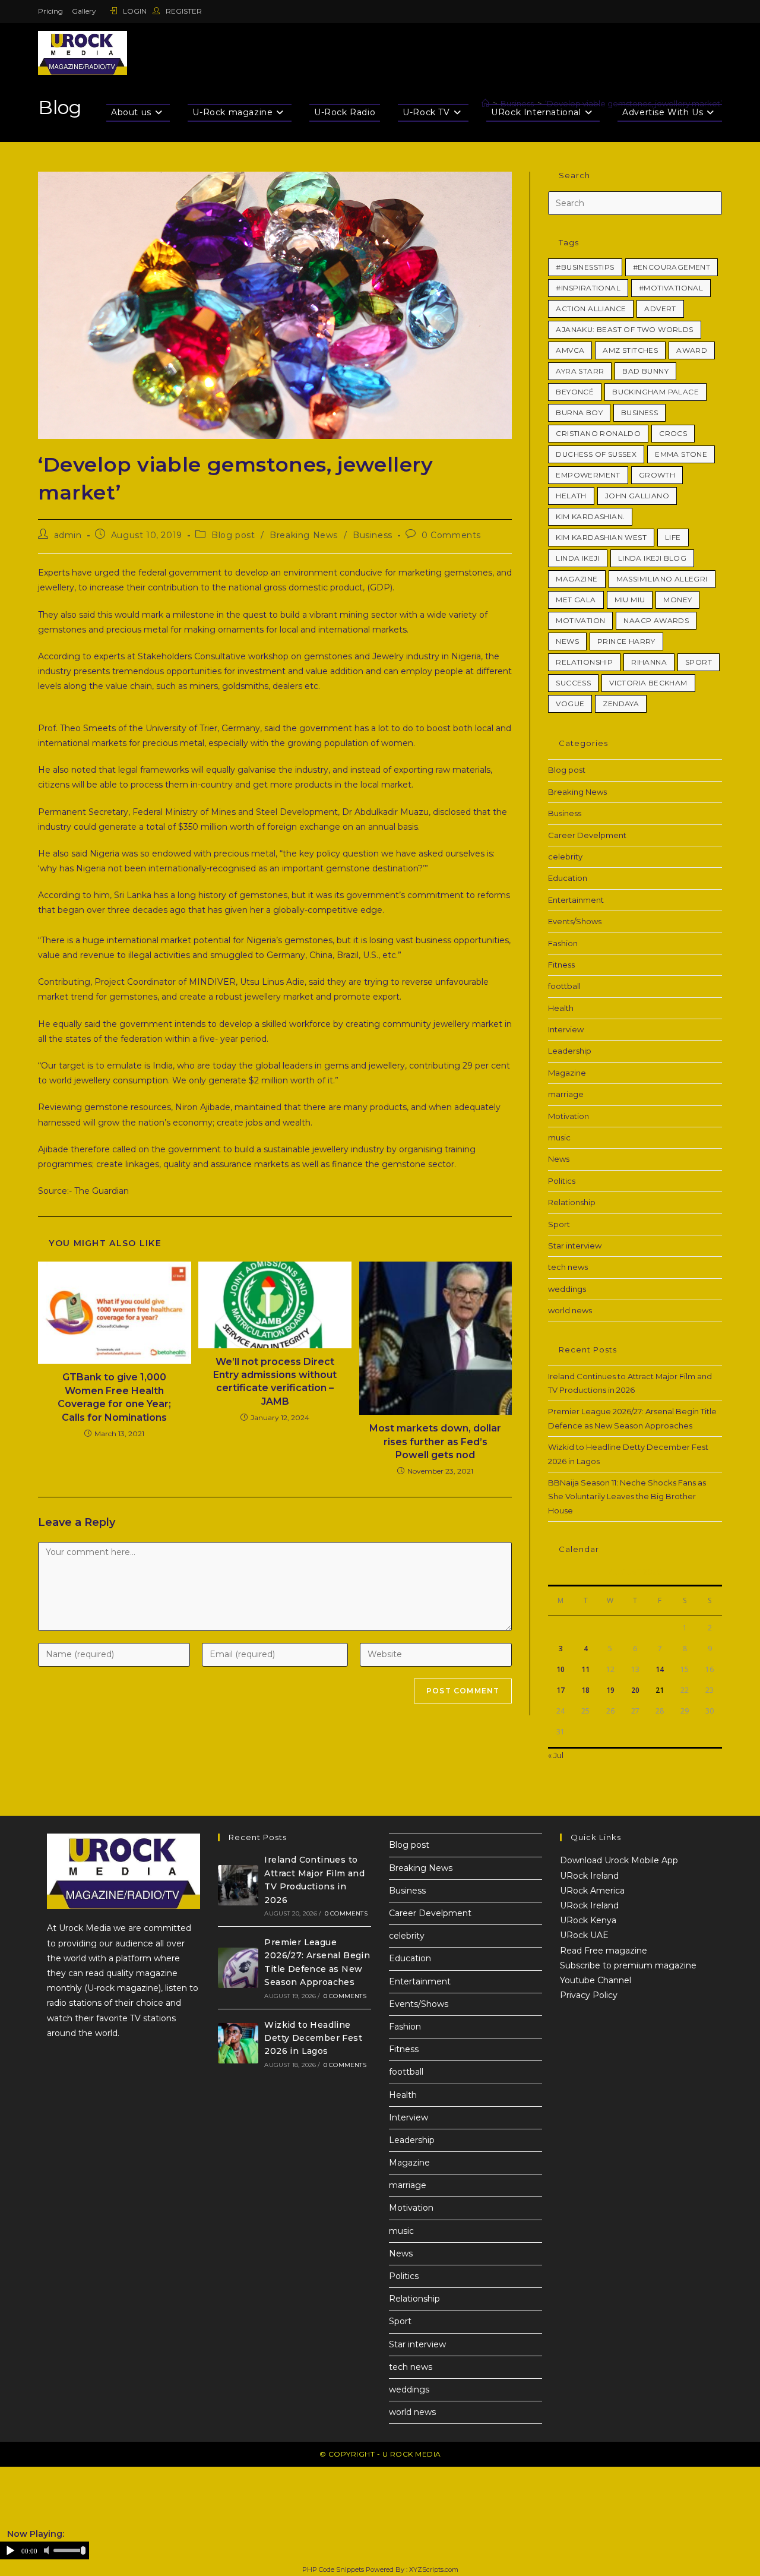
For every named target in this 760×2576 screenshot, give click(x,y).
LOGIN (135, 11)
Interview (566, 1029)
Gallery (84, 11)
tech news (568, 1267)
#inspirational (588, 288)
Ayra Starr (580, 371)
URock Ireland (589, 1876)
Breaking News (304, 535)
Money (677, 600)
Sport (699, 662)
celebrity (565, 856)
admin (68, 535)
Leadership (570, 1051)
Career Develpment (587, 835)
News (559, 1159)
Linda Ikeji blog (652, 558)
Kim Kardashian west (601, 537)
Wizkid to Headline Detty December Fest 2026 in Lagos (313, 2038)
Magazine (577, 579)
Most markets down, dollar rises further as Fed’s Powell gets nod (435, 1442)
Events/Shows (575, 921)
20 (635, 1690)
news (567, 641)
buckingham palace (655, 392)
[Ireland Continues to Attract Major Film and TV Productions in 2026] (238, 1885)
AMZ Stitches (630, 350)
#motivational (671, 288)
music (559, 1137)
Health (561, 1008)
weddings (567, 1289)
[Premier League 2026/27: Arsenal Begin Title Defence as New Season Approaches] (238, 1968)
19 (610, 1690)
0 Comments (451, 535)
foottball (564, 986)
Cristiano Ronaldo (598, 433)
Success (573, 683)
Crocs (673, 433)
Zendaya (621, 704)
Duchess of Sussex (596, 454)
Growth (657, 475)
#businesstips (585, 267)
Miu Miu (630, 600)
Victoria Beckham (648, 683)
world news (570, 1310)
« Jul (556, 1755)
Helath (571, 496)
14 (660, 1669)
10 (560, 1669)
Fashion (563, 943)
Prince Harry (626, 641)
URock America (592, 1891)
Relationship (584, 662)
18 (585, 1690)
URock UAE (584, 1935)
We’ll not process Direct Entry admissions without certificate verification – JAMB (275, 1382)
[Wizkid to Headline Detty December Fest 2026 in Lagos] (238, 2043)
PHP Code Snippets (333, 2569)
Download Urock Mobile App (619, 1860)
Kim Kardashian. (590, 516)
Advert (660, 309)
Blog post (233, 535)
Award (692, 350)
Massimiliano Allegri (662, 579)
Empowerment (588, 475)
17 (560, 1690)
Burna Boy (579, 413)
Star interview (575, 1246)
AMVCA (570, 350)
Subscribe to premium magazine (628, 1965)
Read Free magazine (604, 1951)
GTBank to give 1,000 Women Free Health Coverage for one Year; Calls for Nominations (114, 1397)
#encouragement (672, 267)
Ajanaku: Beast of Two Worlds (624, 329)
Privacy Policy (589, 1995)
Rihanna (649, 662)
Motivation (580, 620)
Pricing (50, 11)
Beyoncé (575, 392)
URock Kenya (588, 1920)
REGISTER (183, 11)
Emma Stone (681, 454)
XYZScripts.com (434, 2569)
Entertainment (576, 900)
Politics (562, 1181)
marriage (566, 1094)
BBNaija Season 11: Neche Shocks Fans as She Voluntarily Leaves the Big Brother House (627, 1496)
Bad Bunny (645, 371)
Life (673, 537)
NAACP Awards (656, 620)
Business (373, 535)
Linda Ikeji (577, 558)
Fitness (561, 965)
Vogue (570, 704)
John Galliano (637, 496)
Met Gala (576, 600)
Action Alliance (591, 309)
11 (585, 1669)
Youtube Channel (596, 1980)
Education (568, 878)
